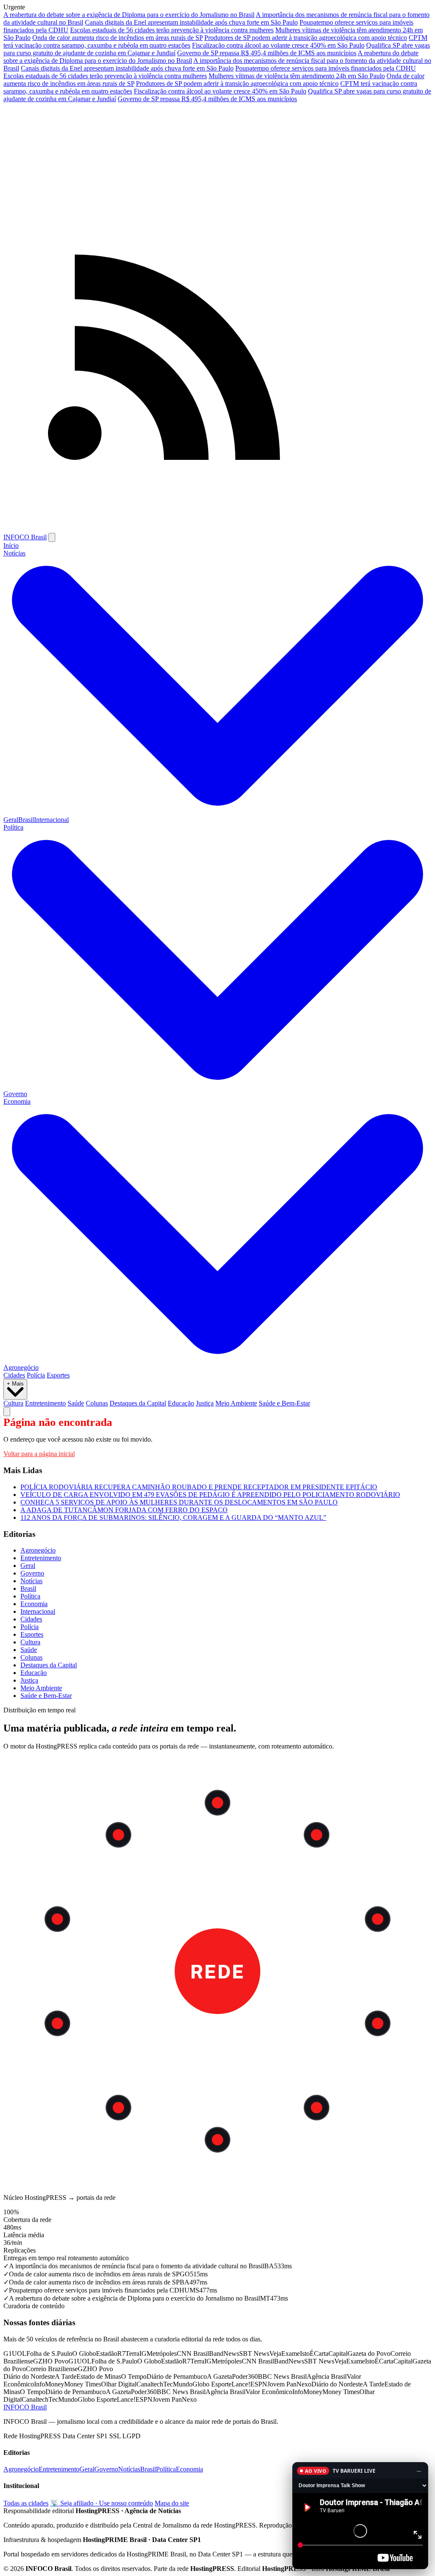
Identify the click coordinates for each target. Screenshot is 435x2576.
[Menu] (52, 537)
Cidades (14, 1375)
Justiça (205, 1403)
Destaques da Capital (138, 1403)
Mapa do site (172, 2503)
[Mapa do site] (217, 529)
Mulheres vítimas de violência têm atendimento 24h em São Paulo (297, 76)
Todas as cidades (26, 2503)
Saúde (76, 1403)
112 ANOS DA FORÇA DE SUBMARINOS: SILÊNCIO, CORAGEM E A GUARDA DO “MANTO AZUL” (173, 1518)
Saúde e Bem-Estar (284, 1403)
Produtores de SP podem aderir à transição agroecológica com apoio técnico (306, 38)
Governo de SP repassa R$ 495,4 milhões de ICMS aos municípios (267, 53)
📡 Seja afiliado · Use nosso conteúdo (102, 2503)
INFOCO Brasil (25, 537)
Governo (15, 1094)
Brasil (26, 820)
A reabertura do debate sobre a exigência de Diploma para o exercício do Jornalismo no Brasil (129, 15)
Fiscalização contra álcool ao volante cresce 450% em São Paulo (278, 45)
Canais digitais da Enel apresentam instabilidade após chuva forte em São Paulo (191, 22)
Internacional (51, 820)
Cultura (13, 1403)
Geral (11, 820)
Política (30, 1596)
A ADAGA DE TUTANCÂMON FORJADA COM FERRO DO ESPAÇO (124, 1510)
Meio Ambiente (236, 1403)
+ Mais (15, 1384)
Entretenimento (45, 1403)
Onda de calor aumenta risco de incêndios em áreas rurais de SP (117, 38)
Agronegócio (21, 1367)
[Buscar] (7, 1412)
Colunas (97, 1403)
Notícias (31, 1581)
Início (11, 546)
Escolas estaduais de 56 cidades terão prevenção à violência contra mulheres (172, 30)
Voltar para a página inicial (39, 1454)
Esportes (58, 1375)
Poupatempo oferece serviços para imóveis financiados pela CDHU (326, 68)
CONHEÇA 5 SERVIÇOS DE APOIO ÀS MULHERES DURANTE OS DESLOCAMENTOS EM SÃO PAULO (179, 1502)
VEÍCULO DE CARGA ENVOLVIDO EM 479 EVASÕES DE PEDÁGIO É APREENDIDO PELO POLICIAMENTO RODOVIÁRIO (210, 1495)
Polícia (36, 1375)
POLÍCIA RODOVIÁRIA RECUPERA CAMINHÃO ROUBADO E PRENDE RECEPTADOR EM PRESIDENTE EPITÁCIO (199, 1487)
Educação (181, 1403)
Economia (34, 1604)
